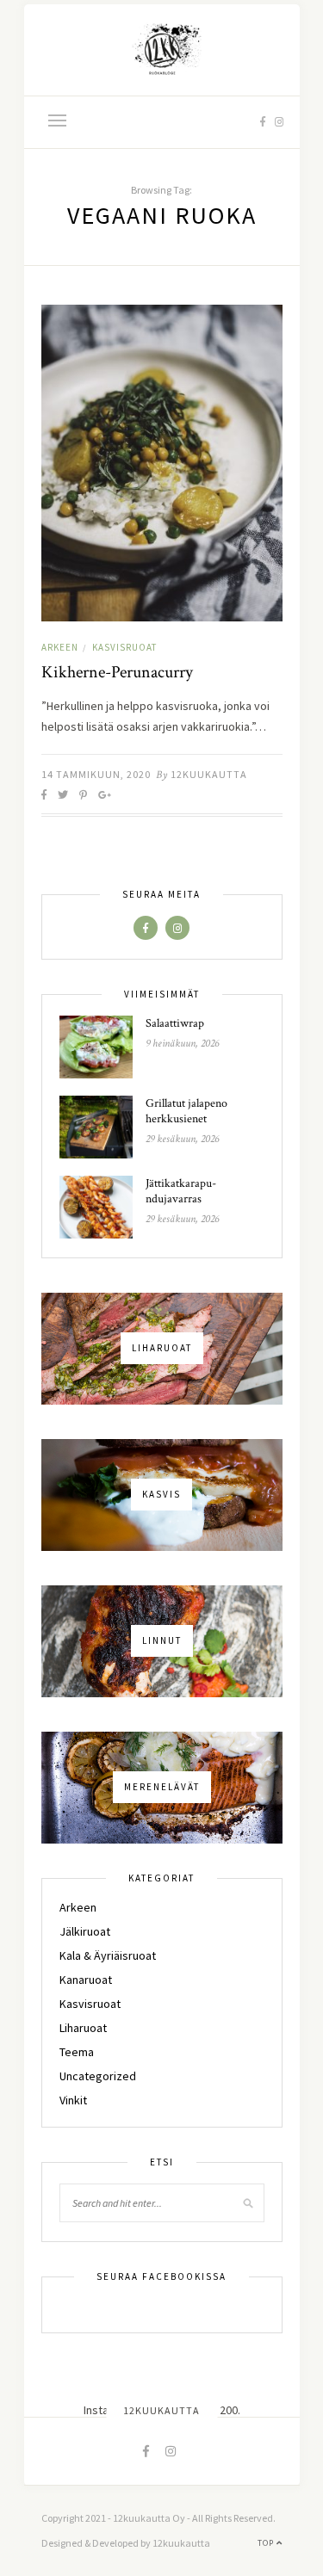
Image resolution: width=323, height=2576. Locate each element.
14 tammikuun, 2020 (96, 774)
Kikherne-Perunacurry (117, 672)
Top (267, 2543)
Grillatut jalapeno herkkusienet (186, 1111)
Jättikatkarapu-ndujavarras (181, 1191)
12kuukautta (209, 774)
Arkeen (60, 647)
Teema (77, 2052)
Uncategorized (98, 2076)
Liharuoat (83, 2028)
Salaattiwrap (175, 1023)
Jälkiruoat (85, 1931)
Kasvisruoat (124, 647)
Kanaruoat (86, 1980)
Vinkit (73, 2100)
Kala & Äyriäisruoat (108, 1955)
